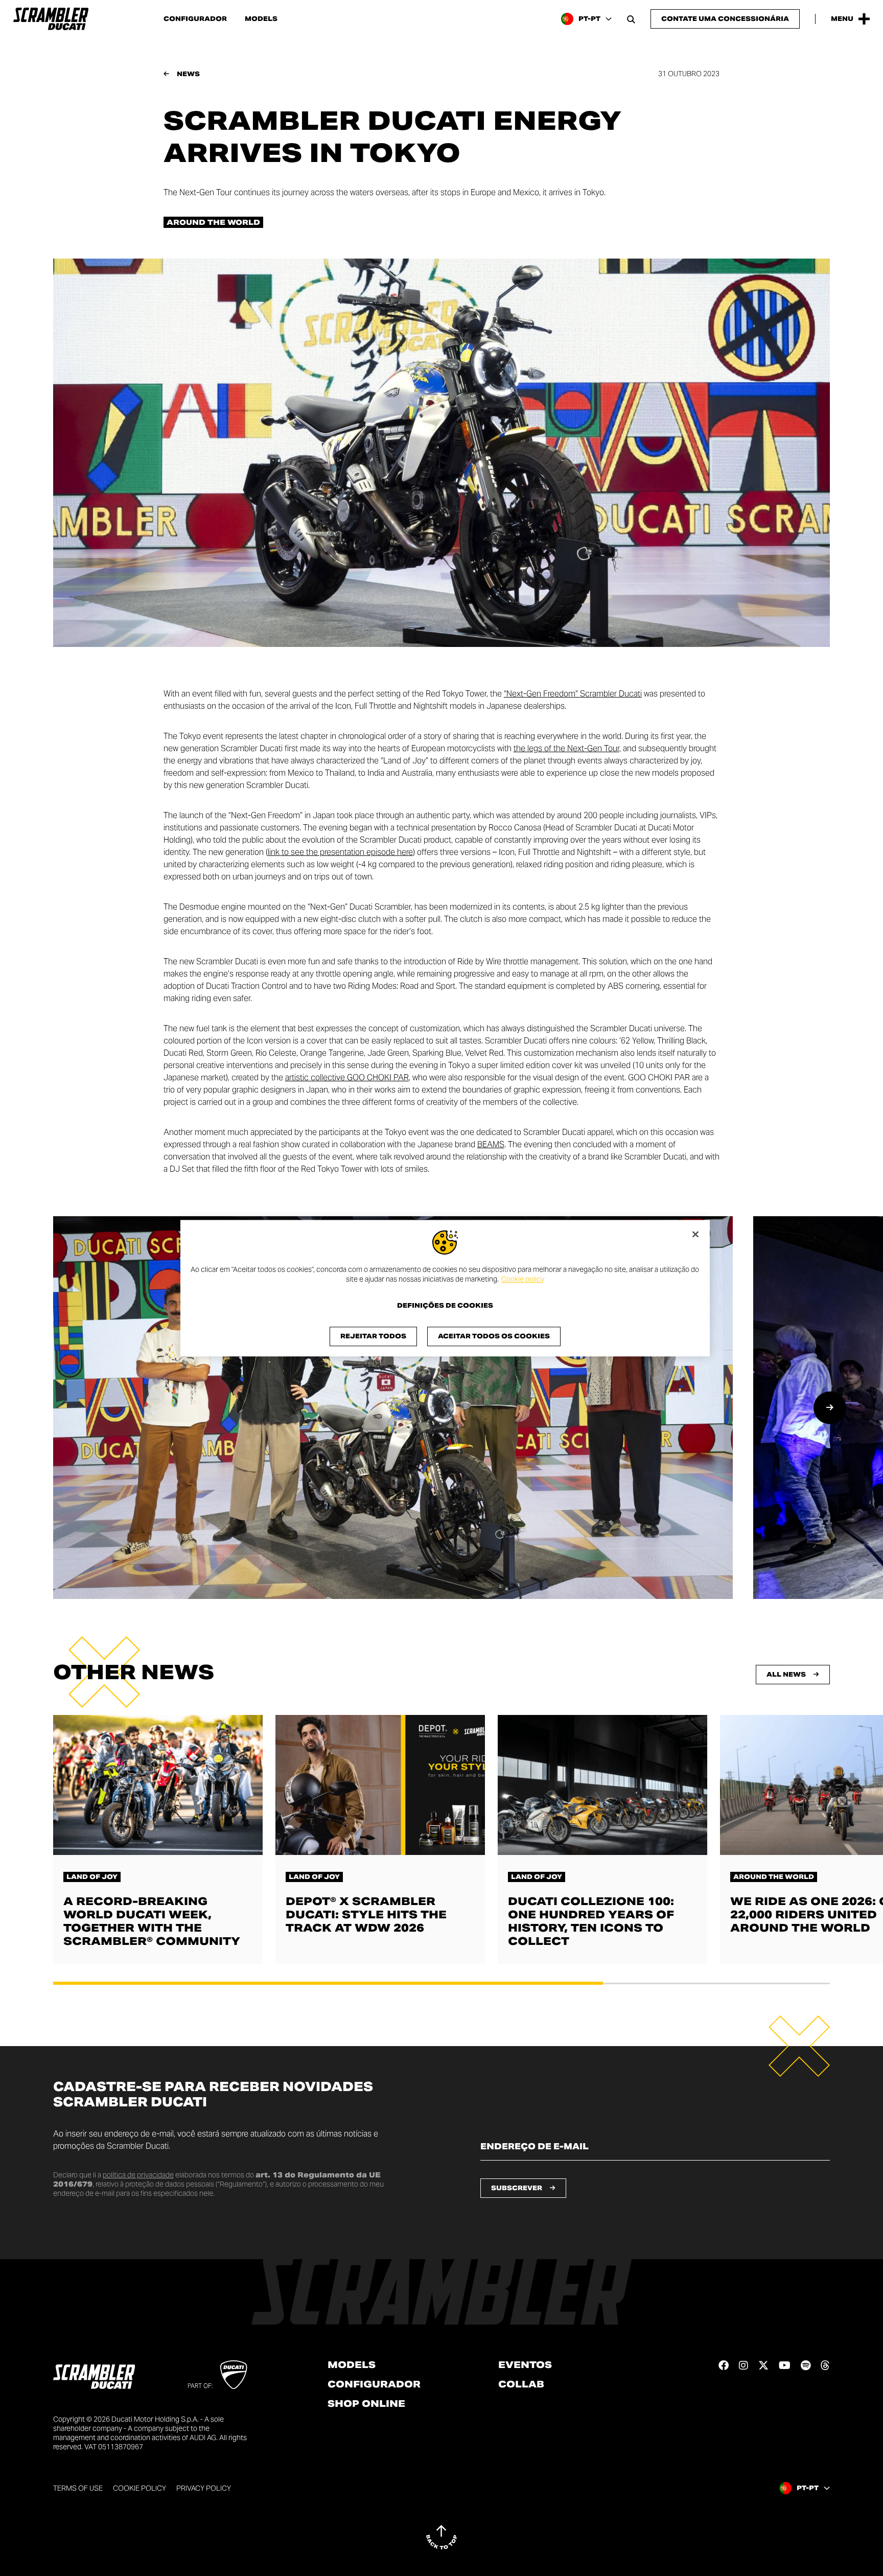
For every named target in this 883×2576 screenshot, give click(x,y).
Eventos (525, 2365)
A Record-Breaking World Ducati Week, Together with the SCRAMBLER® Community (152, 1921)
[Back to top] (441, 2537)
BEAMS (491, 1144)
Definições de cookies (445, 1306)
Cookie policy (523, 1280)
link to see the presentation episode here (340, 852)
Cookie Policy (140, 2488)
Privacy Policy (204, 2488)
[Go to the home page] (51, 19)
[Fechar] (695, 1234)
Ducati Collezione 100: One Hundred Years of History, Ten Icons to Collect (591, 1921)
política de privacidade (138, 2175)
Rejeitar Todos (373, 1336)
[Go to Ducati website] (234, 2375)
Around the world (213, 222)
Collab (521, 2384)
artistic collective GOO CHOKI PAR (347, 1077)
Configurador (195, 19)
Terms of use (78, 2488)
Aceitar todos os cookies (494, 1336)
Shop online (366, 2404)
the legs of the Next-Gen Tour (566, 748)
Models (261, 19)
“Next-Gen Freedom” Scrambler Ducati (573, 694)
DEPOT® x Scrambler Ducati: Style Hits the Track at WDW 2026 (366, 1915)
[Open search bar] (631, 19)
